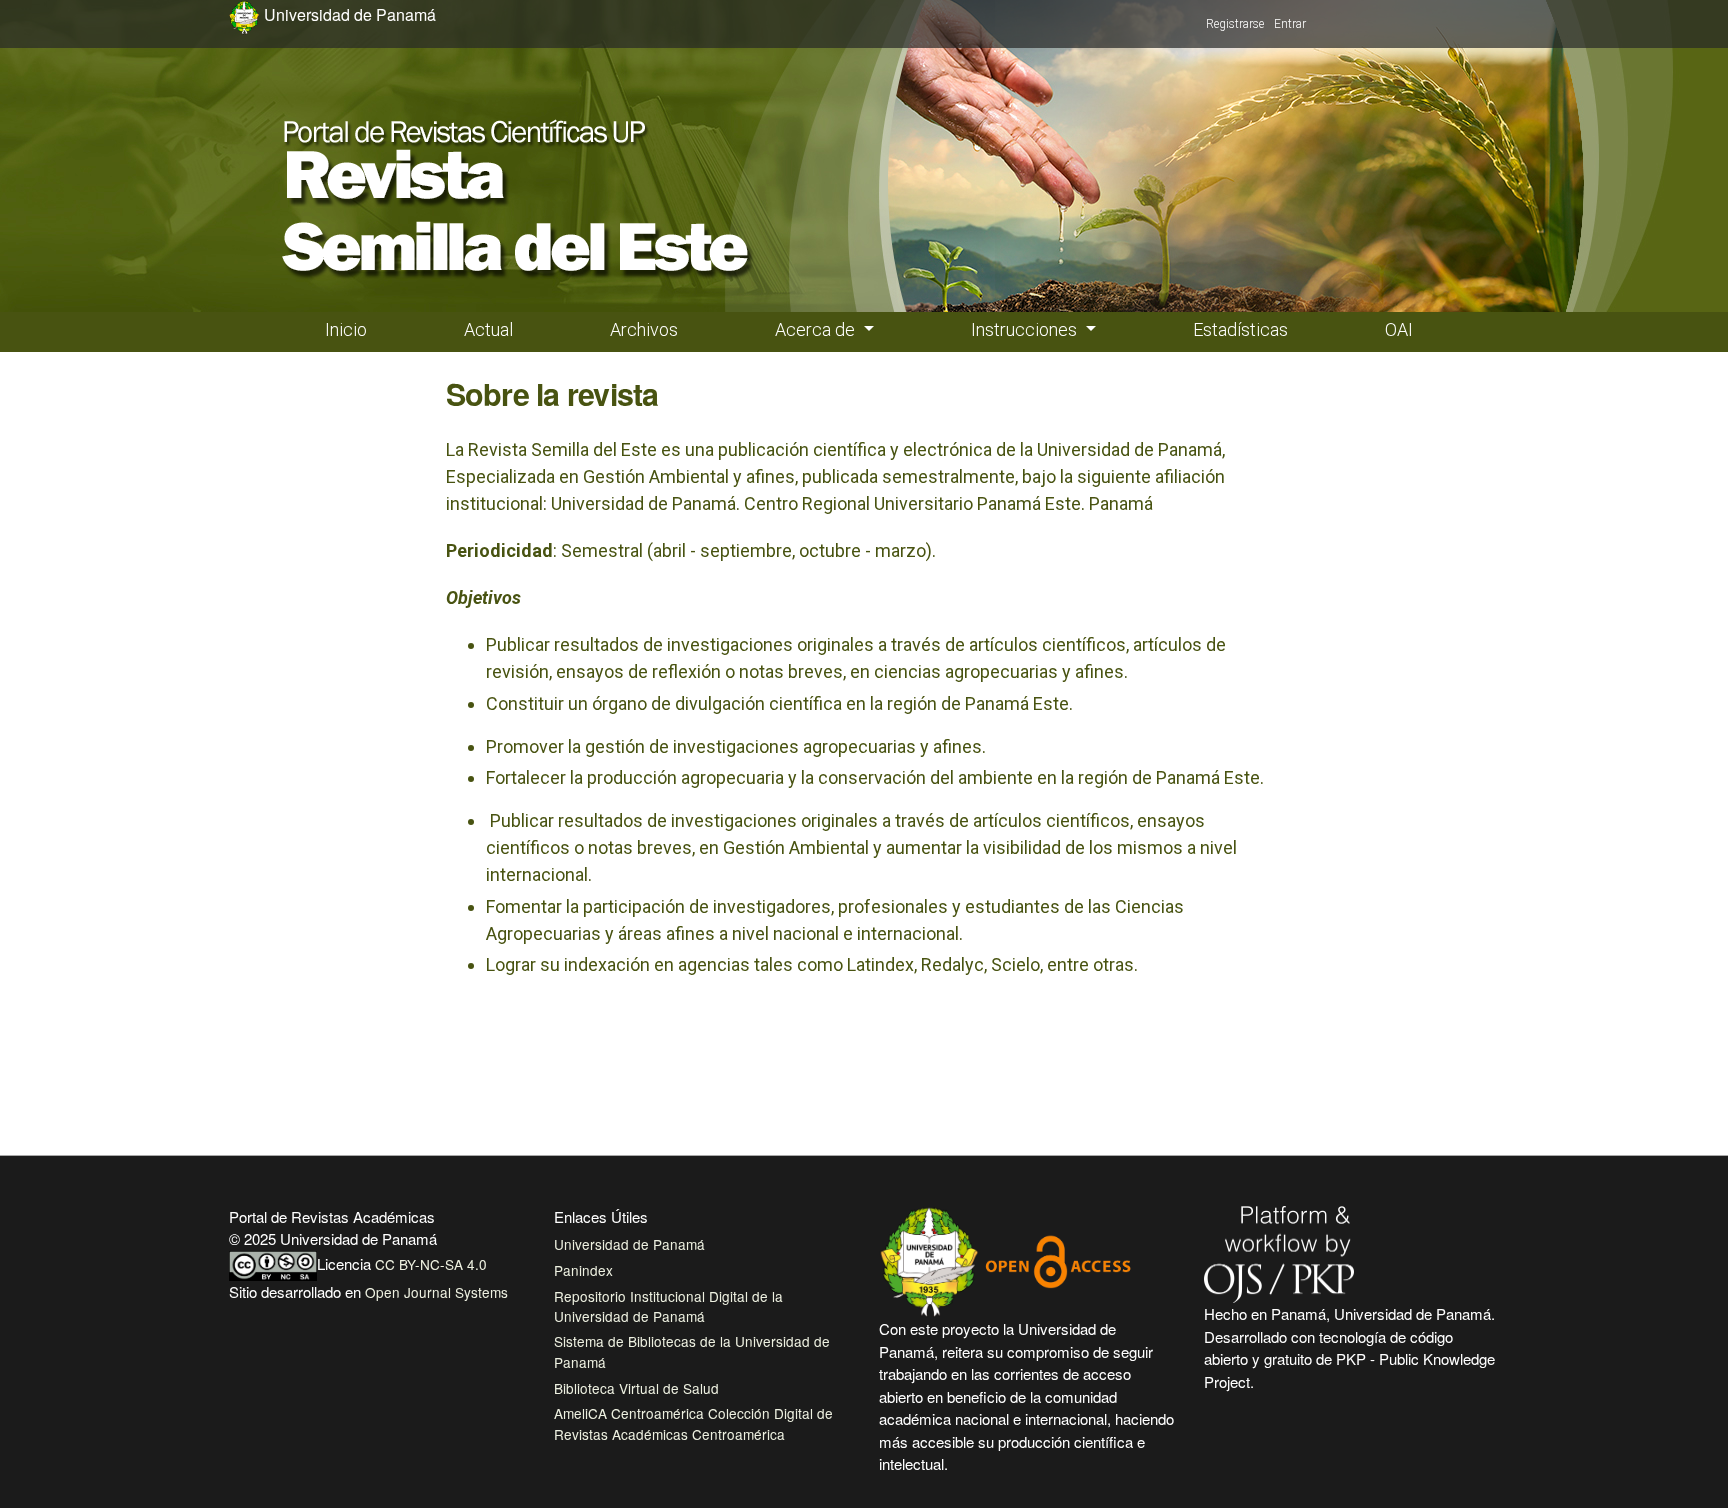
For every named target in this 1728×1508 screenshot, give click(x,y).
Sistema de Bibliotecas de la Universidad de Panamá (692, 1351)
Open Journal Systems (436, 1292)
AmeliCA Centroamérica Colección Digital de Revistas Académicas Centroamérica (693, 1423)
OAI (1399, 329)
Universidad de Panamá (629, 1244)
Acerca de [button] (817, 329)
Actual (488, 329)
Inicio (346, 329)
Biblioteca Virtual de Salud (636, 1388)
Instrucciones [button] (1026, 329)
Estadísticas (1240, 329)
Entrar (1290, 24)
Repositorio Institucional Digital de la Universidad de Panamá (668, 1306)
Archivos (644, 329)
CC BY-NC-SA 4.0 (431, 1264)
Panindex (583, 1270)
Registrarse (1235, 24)
